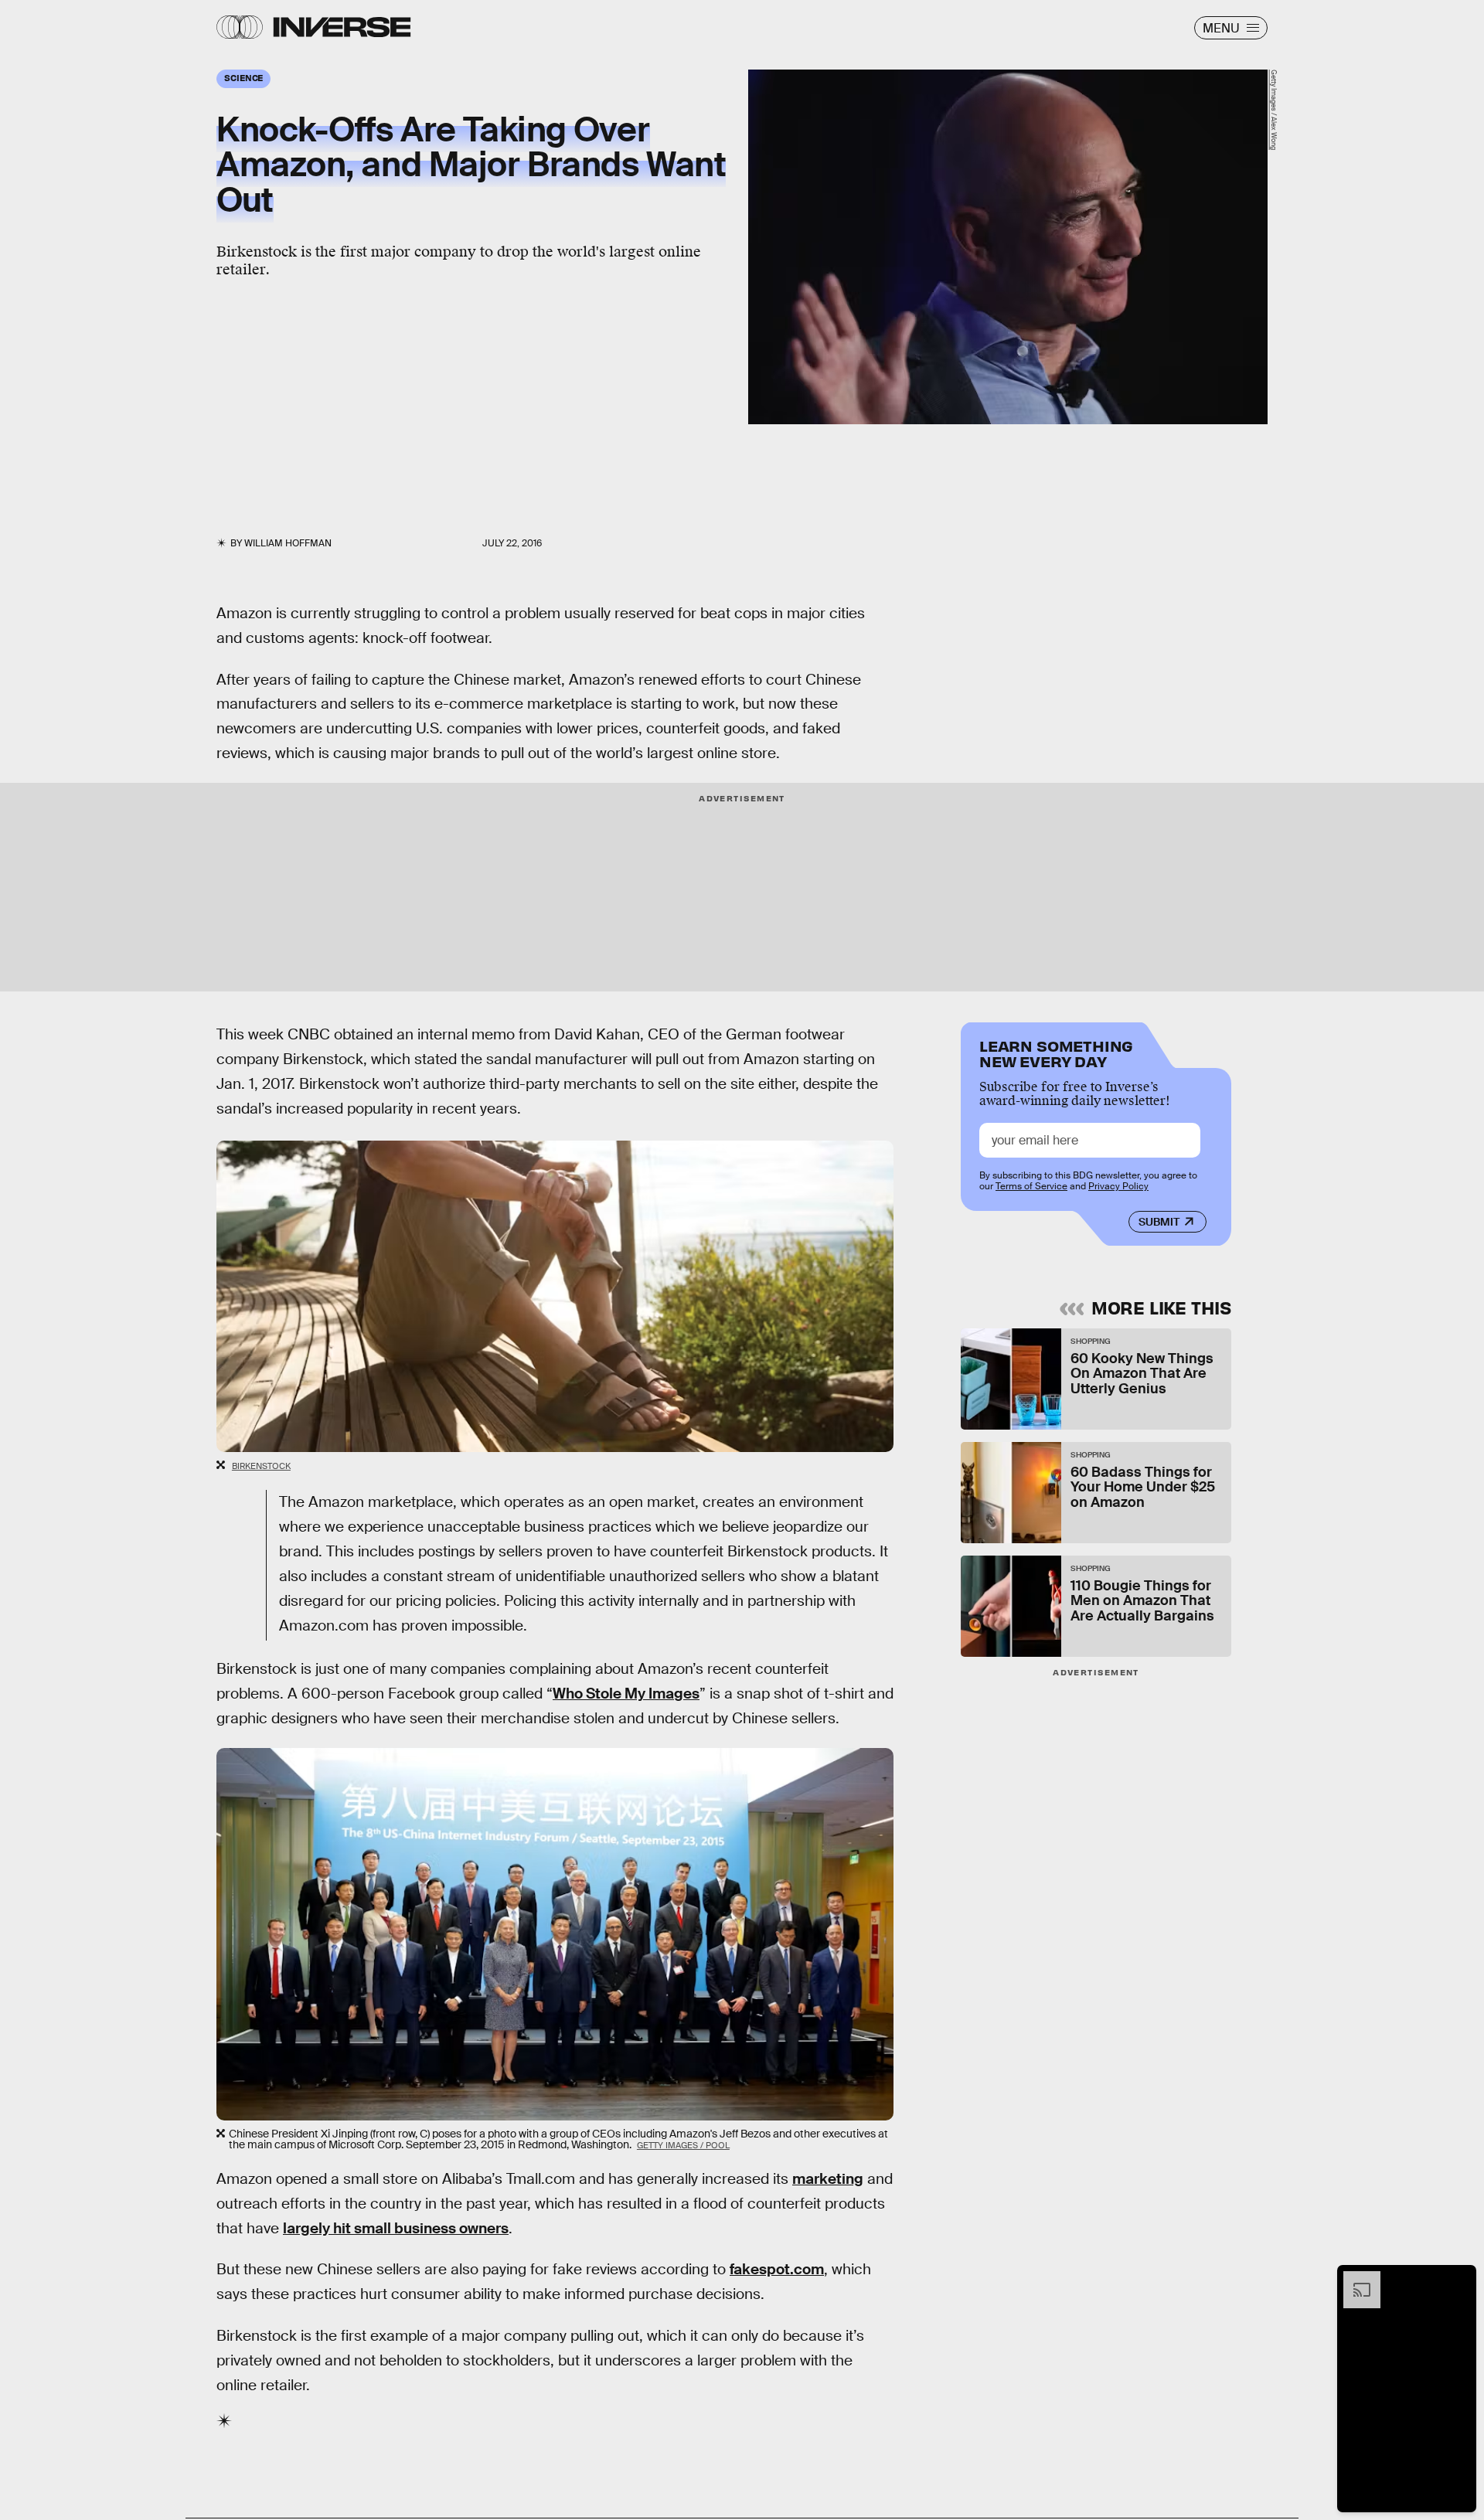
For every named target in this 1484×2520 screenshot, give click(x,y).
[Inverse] (342, 27)
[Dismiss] (1459, 2279)
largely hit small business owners (396, 2228)
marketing (828, 2179)
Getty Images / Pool (683, 2145)
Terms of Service (1031, 1186)
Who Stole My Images (626, 1694)
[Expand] (1354, 2279)
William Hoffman (288, 543)
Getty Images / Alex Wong (1274, 110)
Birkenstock (261, 1466)
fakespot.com (777, 2269)
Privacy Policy (1118, 1186)
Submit (1159, 1222)
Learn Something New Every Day (1056, 1052)
